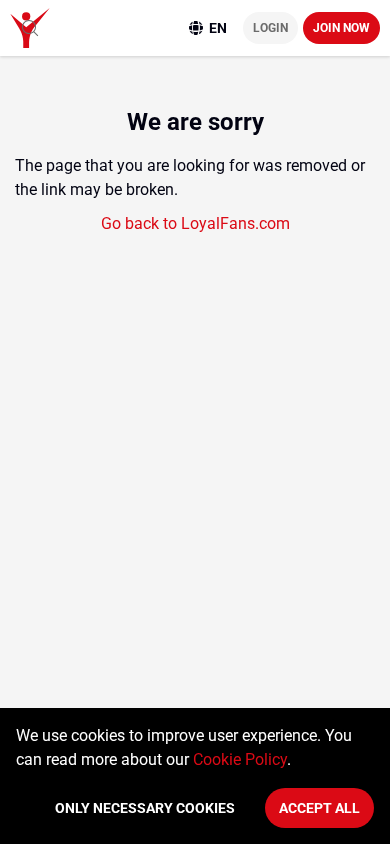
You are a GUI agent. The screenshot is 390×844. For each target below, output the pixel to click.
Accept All (319, 808)
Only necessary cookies (145, 808)
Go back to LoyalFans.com (195, 223)
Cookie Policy (240, 759)
